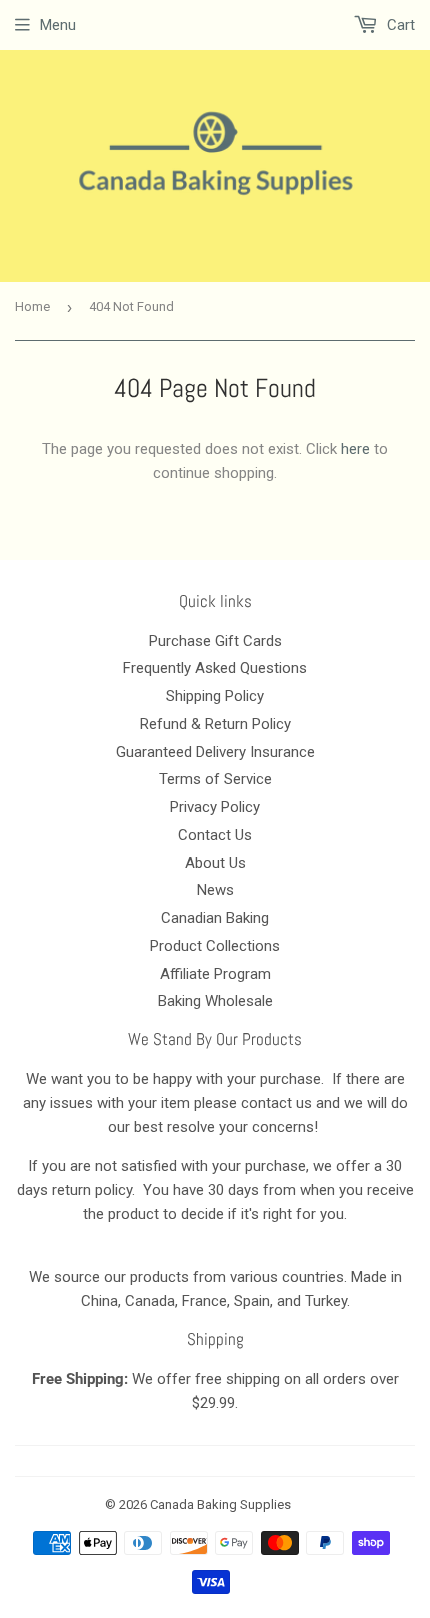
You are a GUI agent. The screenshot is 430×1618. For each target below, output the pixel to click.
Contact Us (215, 835)
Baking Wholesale (215, 1001)
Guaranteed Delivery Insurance (215, 752)
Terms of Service (215, 779)
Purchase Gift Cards (215, 641)
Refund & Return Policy (215, 724)
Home (32, 306)
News (215, 890)
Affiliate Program (215, 974)
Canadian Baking (215, 918)
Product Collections (215, 946)
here (355, 449)
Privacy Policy (215, 807)
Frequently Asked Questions (215, 668)
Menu (58, 25)
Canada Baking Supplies (220, 1504)
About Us (215, 863)
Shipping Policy (215, 696)
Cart (399, 25)
